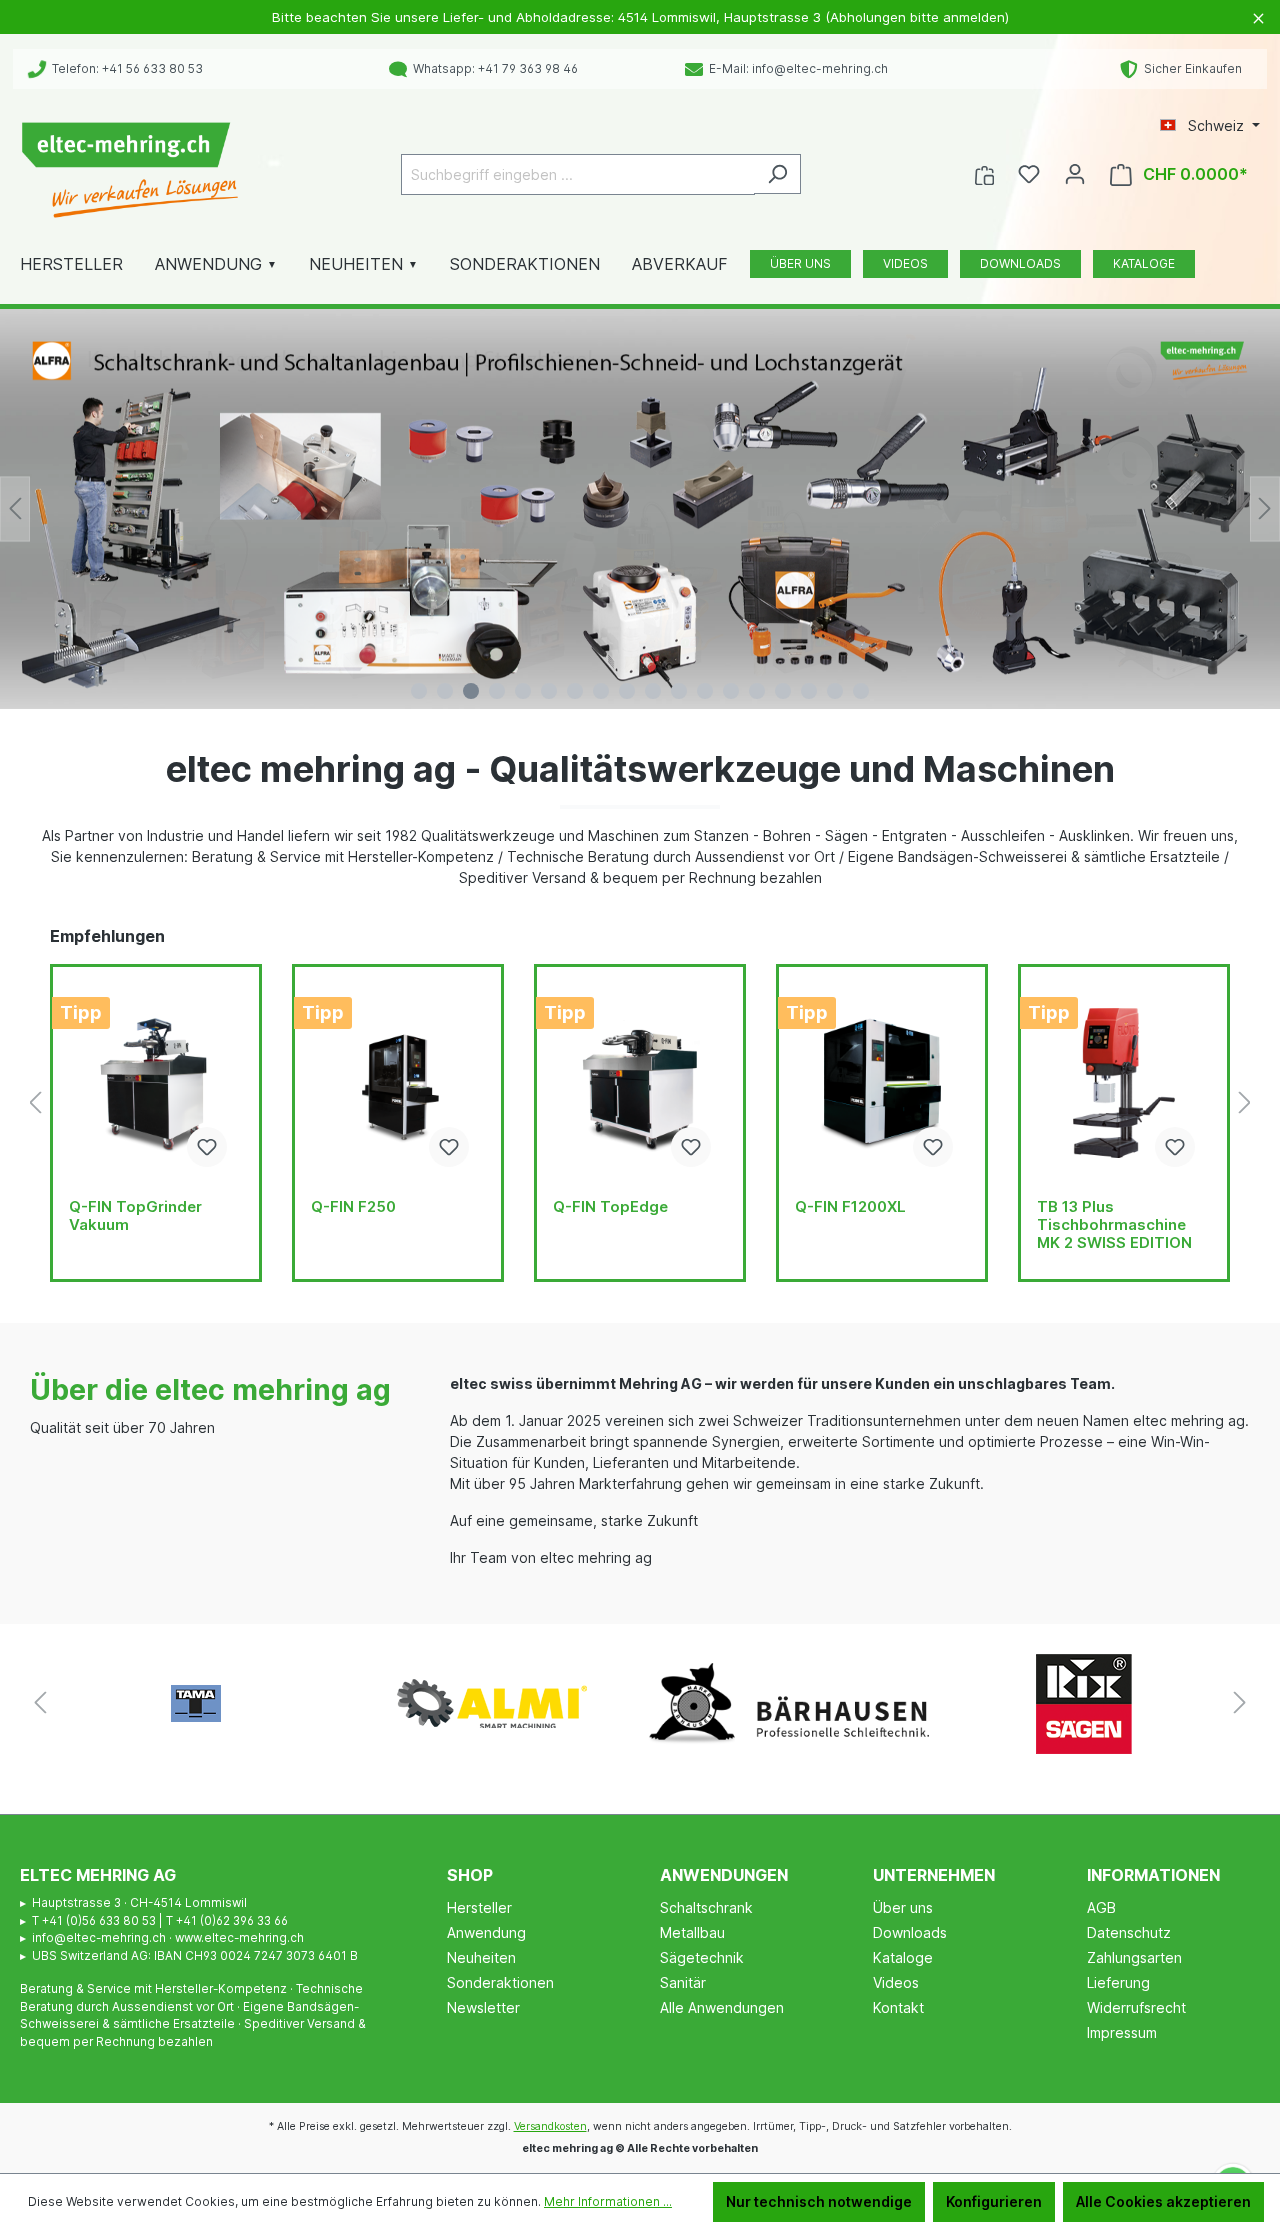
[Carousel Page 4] (497, 691)
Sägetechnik (702, 1957)
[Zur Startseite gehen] (130, 170)
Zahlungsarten (1134, 1957)
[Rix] (1084, 1704)
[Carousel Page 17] (835, 691)
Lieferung (1118, 1982)
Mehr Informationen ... (608, 2201)
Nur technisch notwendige (819, 2201)
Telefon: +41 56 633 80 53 (124, 68)
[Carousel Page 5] (523, 691)
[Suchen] (777, 174)
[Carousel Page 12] (705, 691)
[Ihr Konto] (1075, 174)
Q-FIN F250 (353, 1207)
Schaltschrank (706, 1907)
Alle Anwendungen (722, 2007)
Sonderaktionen (500, 1982)
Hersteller (479, 1907)
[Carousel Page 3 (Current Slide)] (471, 691)
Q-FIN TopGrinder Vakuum (135, 1216)
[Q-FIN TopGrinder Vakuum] (156, 1083)
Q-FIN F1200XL (850, 1207)
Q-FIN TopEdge (610, 1207)
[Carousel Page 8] (601, 691)
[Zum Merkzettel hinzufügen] (207, 1147)
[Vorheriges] (15, 508)
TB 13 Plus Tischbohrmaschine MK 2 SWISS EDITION (1114, 1225)
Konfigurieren (994, 2201)
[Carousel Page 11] (679, 691)
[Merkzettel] (1029, 174)
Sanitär (683, 1982)
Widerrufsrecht (1136, 2007)
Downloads (910, 1932)
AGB (1101, 1907)
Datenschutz (1129, 1932)
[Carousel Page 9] (627, 691)
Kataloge (903, 1957)
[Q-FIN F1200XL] (882, 1083)
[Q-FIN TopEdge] (640, 1083)
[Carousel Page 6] (549, 691)
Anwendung (486, 1932)
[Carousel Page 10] (653, 691)
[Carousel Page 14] (757, 691)
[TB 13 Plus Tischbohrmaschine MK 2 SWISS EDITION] (1124, 1083)
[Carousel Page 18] (861, 691)
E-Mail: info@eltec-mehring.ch (795, 68)
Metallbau (692, 1932)
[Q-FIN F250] (398, 1083)
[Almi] (491, 1704)
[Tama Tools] (195, 1704)
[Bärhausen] (788, 1704)
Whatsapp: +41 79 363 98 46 (492, 68)
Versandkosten (550, 2126)
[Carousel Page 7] (575, 691)
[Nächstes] (1265, 508)
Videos (896, 1982)
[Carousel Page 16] (809, 691)
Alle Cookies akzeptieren (1163, 2201)
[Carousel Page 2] (445, 691)
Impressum (1122, 2032)
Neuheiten (481, 1957)
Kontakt (898, 2007)
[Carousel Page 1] (419, 691)
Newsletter (483, 2007)
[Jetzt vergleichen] (984, 174)
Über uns (903, 1907)
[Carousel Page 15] (783, 691)
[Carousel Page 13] (731, 691)
